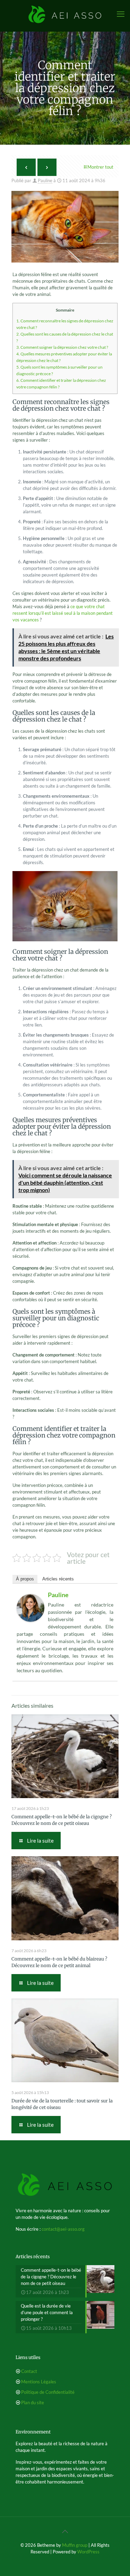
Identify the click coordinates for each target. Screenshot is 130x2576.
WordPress (88, 2552)
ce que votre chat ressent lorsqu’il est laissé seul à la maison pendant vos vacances (63, 613)
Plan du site (33, 2402)
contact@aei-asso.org (63, 2229)
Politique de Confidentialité (48, 2392)
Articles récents (58, 1579)
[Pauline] (31, 1620)
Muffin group (75, 2545)
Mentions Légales (39, 2382)
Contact (29, 2371)
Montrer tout (100, 167)
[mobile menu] (121, 14)
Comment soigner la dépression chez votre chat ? (62, 347)
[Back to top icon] (65, 2531)
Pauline (45, 180)
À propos (25, 1579)
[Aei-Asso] (65, 14)
